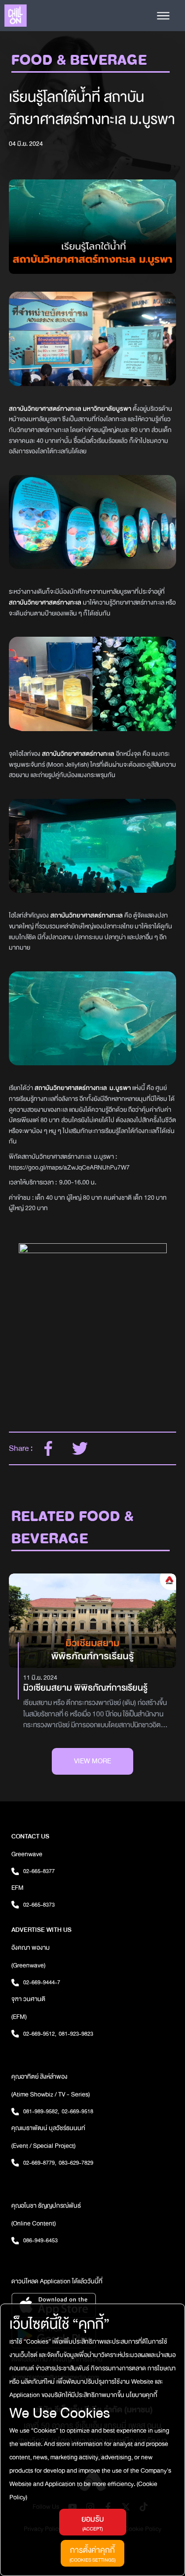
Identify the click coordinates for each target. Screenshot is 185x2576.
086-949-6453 (40, 2240)
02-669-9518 (77, 2111)
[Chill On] (16, 16)
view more (92, 1761)
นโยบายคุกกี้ (141, 2395)
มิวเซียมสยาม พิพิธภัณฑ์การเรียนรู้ (85, 1688)
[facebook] (48, 1448)
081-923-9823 (76, 2034)
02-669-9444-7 (42, 1982)
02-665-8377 (39, 1871)
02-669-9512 (40, 2034)
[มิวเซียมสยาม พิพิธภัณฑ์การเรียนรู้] (92, 1621)
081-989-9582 (41, 2111)
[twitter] (80, 1448)
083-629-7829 (76, 2163)
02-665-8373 (39, 1905)
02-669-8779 (40, 2163)
